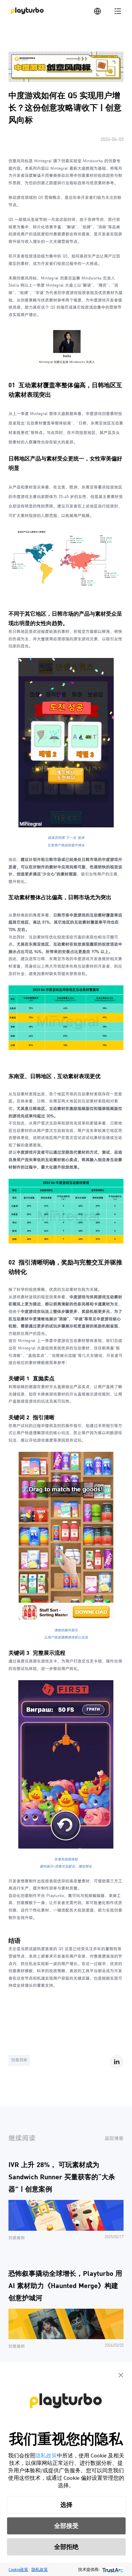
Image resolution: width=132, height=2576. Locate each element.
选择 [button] (66, 2505)
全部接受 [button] (66, 2526)
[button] (121, 2374)
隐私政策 (46, 2455)
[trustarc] (112, 2569)
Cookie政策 (18, 2569)
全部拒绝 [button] (66, 2547)
